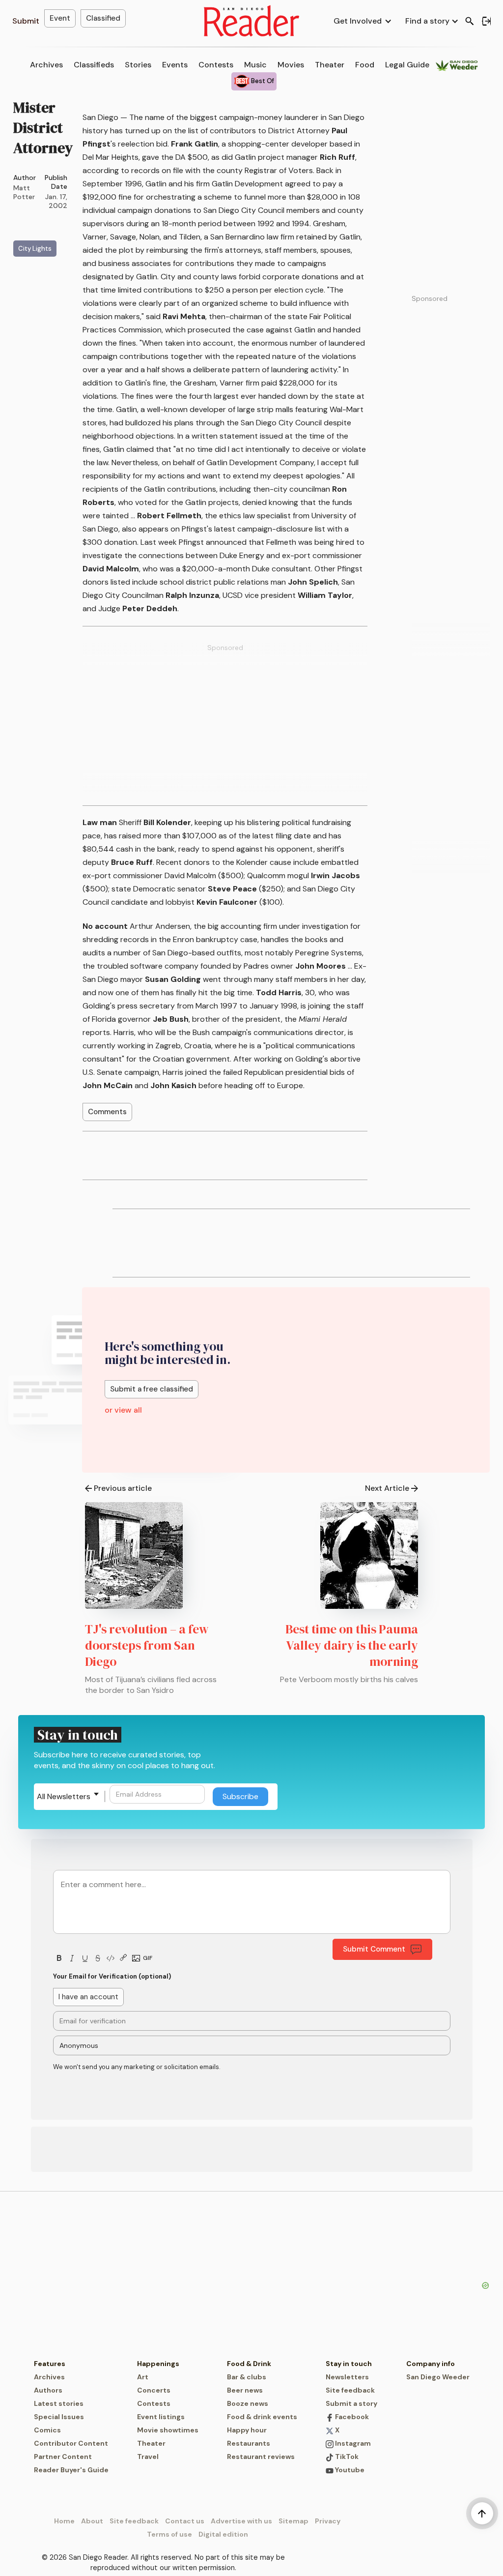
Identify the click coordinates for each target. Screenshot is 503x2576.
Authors (48, 2390)
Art (143, 2377)
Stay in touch (349, 2364)
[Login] (486, 21)
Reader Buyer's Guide (71, 2470)
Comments (107, 1112)
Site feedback (350, 2390)
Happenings (158, 2364)
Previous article (123, 1488)
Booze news (248, 2403)
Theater (330, 65)
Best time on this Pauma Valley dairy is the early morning (352, 1645)
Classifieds (94, 65)
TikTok (346, 2457)
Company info (431, 2364)
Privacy (328, 2521)
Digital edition (223, 2534)
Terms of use (169, 2534)
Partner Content (63, 2457)
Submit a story (351, 2403)
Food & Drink (249, 2364)
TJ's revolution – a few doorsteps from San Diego (147, 1645)
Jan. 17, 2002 (56, 201)
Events (175, 65)
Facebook (351, 2417)
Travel (148, 2457)
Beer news (245, 2390)
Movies (291, 65)
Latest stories (59, 2403)
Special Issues (59, 2417)
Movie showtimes (168, 2430)
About (92, 2521)
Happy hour (247, 2430)
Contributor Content (71, 2443)
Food (365, 65)
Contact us (185, 2521)
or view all (123, 1410)
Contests (216, 65)
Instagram (352, 2443)
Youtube (349, 2470)
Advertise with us (241, 2521)
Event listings (161, 2417)
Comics (47, 2430)
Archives (46, 65)
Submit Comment (374, 1949)
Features (50, 2364)
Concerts (154, 2390)
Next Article (387, 1488)
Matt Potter (24, 192)
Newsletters (347, 2377)
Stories (138, 65)
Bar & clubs (247, 2377)
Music (255, 65)
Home (64, 2521)
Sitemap (293, 2521)
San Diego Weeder (438, 2377)
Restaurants (249, 2443)
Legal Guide (407, 65)
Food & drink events (262, 2417)
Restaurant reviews (261, 2457)
